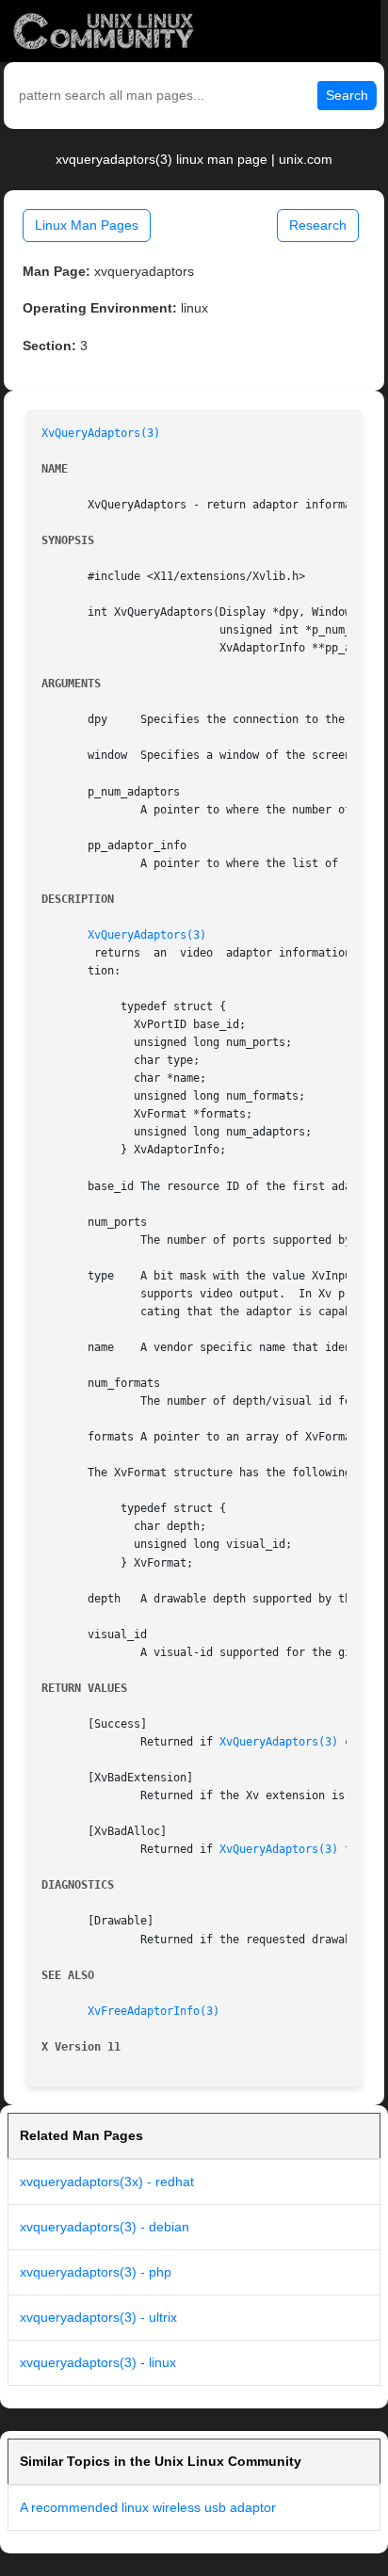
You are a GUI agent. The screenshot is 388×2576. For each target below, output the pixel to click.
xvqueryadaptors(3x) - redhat (107, 2182)
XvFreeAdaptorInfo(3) (154, 2011)
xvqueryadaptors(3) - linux (98, 2362)
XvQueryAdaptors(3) (101, 433)
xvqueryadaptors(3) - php (96, 2272)
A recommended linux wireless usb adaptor (148, 2507)
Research (318, 225)
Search (347, 95)
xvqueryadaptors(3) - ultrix (98, 2317)
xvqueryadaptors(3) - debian (105, 2227)
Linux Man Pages (87, 225)
